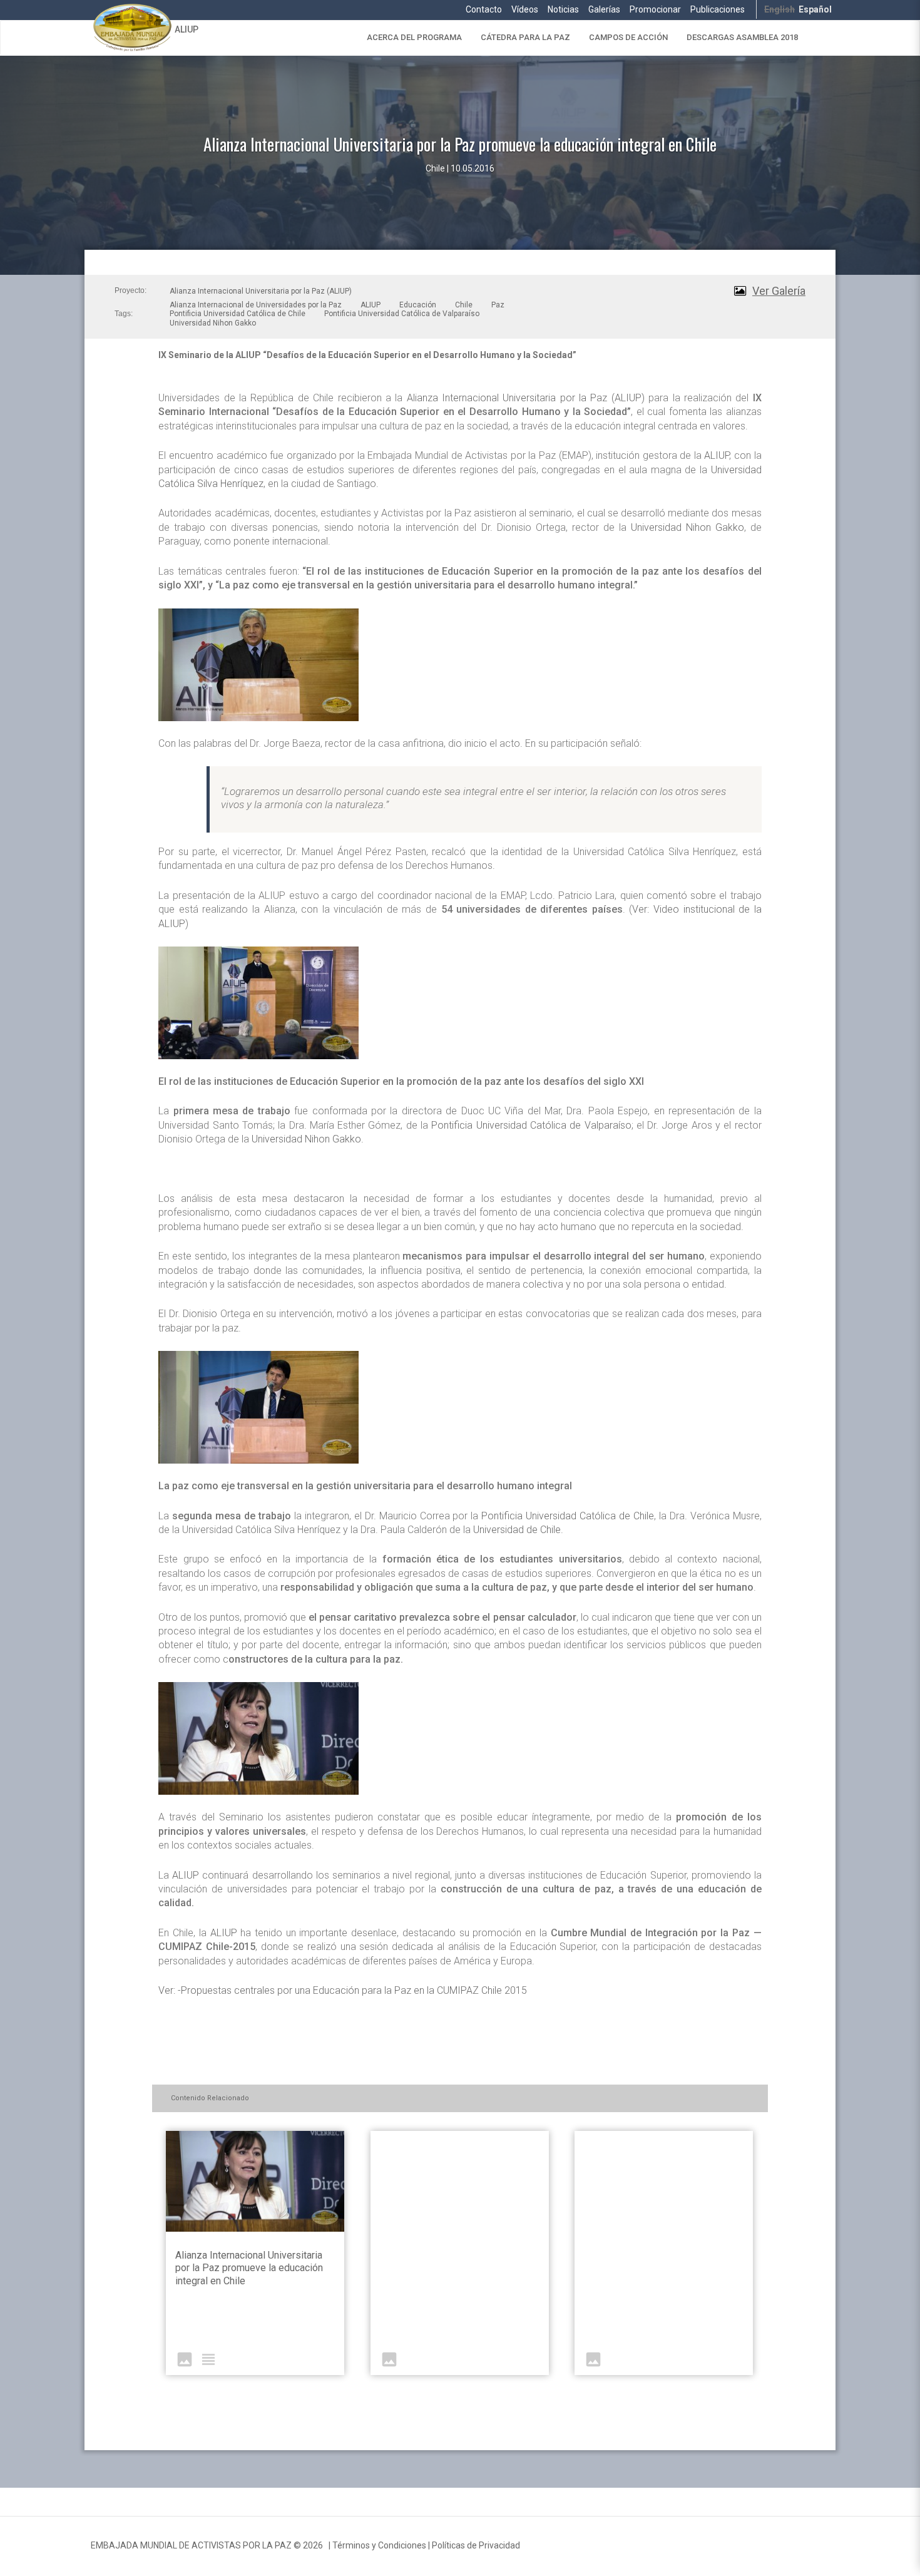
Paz (498, 305)
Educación (418, 305)
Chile (464, 305)
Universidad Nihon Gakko (213, 323)
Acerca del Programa (414, 37)
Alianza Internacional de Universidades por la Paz (256, 305)
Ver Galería (779, 291)
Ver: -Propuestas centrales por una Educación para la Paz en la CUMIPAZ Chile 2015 (343, 1990)
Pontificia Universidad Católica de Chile (238, 314)
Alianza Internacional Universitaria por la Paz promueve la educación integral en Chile (249, 2268)
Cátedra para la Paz (525, 37)
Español (815, 9)
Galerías (604, 9)
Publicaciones (718, 9)
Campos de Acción (628, 37)
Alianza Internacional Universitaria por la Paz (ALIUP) (261, 291)
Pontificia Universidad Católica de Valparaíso (402, 314)
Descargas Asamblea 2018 (742, 37)
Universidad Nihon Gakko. (308, 1139)
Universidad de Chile (517, 1530)
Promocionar (655, 9)
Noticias (563, 9)
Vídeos (525, 9)
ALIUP (187, 29)
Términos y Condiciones (379, 2545)
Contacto (484, 9)
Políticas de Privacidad (476, 2545)
